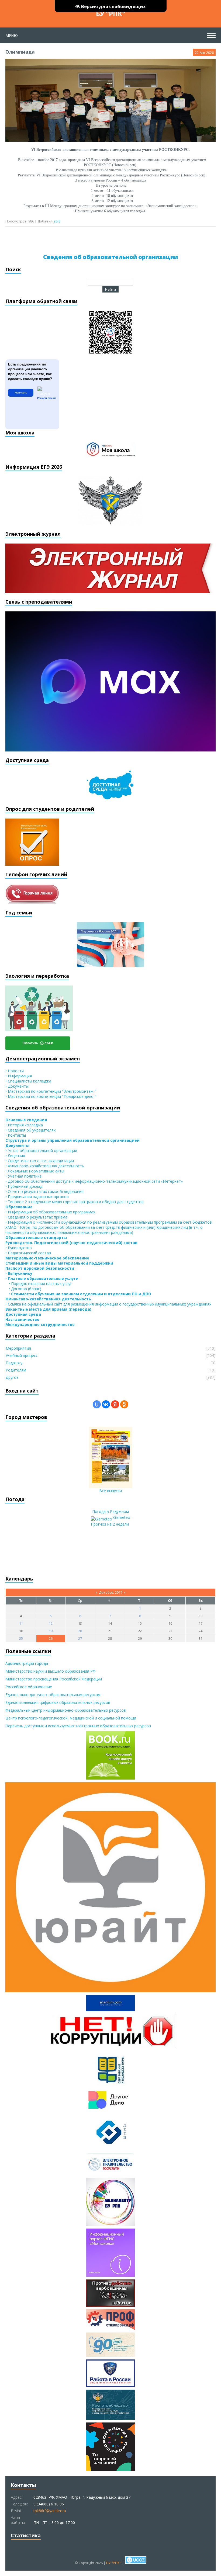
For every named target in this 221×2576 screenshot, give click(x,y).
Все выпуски (110, 1491)
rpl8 (57, 221)
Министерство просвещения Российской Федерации (54, 1679)
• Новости (15, 1071)
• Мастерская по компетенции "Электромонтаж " (51, 1091)
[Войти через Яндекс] (115, 1404)
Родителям (16, 1370)
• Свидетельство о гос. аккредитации (40, 1161)
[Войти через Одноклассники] (124, 1404)
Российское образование (29, 1687)
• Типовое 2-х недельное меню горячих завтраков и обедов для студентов (75, 1202)
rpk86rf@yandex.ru (50, 2511)
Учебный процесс (22, 1355)
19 (51, 1631)
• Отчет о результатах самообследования (44, 1191)
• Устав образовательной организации (41, 1151)
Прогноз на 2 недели (110, 1524)
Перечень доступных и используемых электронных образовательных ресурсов (78, 1726)
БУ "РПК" (110, 14)
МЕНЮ (12, 35)
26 (51, 1638)
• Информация (19, 1076)
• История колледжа (24, 1125)
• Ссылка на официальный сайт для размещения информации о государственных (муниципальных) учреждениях (108, 1304)
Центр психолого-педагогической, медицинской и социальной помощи (71, 1718)
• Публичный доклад (24, 1186)
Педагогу (14, 1363)
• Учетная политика (23, 1176)
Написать (21, 393)
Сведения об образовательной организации (110, 257)
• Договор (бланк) (23, 1289)
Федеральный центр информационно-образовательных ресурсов (66, 1710)
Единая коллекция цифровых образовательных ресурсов (58, 1702)
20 (80, 1631)
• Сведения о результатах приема (36, 1217)
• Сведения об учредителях (30, 1130)
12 (51, 1623)
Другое (12, 1377)
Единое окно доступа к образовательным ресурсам (53, 1695)
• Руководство (19, 1248)
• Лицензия (15, 1156)
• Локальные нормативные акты (35, 1171)
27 (80, 1638)
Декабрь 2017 (111, 1592)
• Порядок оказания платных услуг (39, 1284)
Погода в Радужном (110, 1511)
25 (21, 1638)
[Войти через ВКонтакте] (106, 1404)
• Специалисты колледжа (28, 1081)
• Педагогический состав (28, 1253)
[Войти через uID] (97, 1404)
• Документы (17, 1086)
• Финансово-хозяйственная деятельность (45, 1166)
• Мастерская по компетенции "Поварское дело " (51, 1096)
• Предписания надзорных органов (37, 1197)
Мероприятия (18, 1348)
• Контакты (16, 1135)
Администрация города (27, 1663)
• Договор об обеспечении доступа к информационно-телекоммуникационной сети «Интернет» (94, 1181)
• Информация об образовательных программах (50, 1212)
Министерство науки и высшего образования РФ (51, 1671)
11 (21, 1623)
